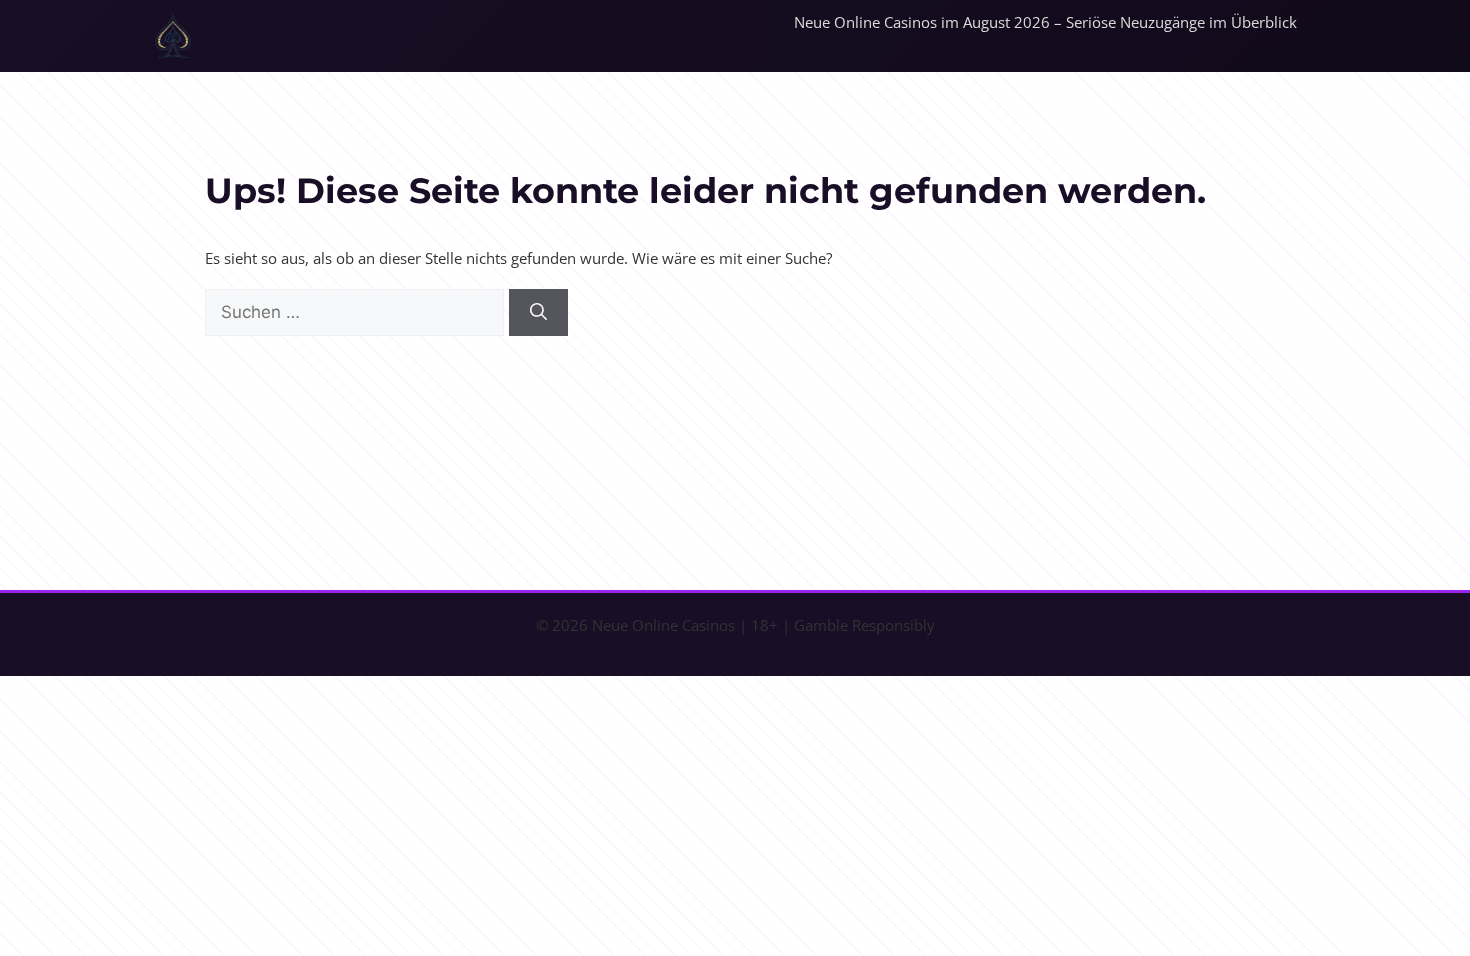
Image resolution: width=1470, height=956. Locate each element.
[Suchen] (538, 313)
